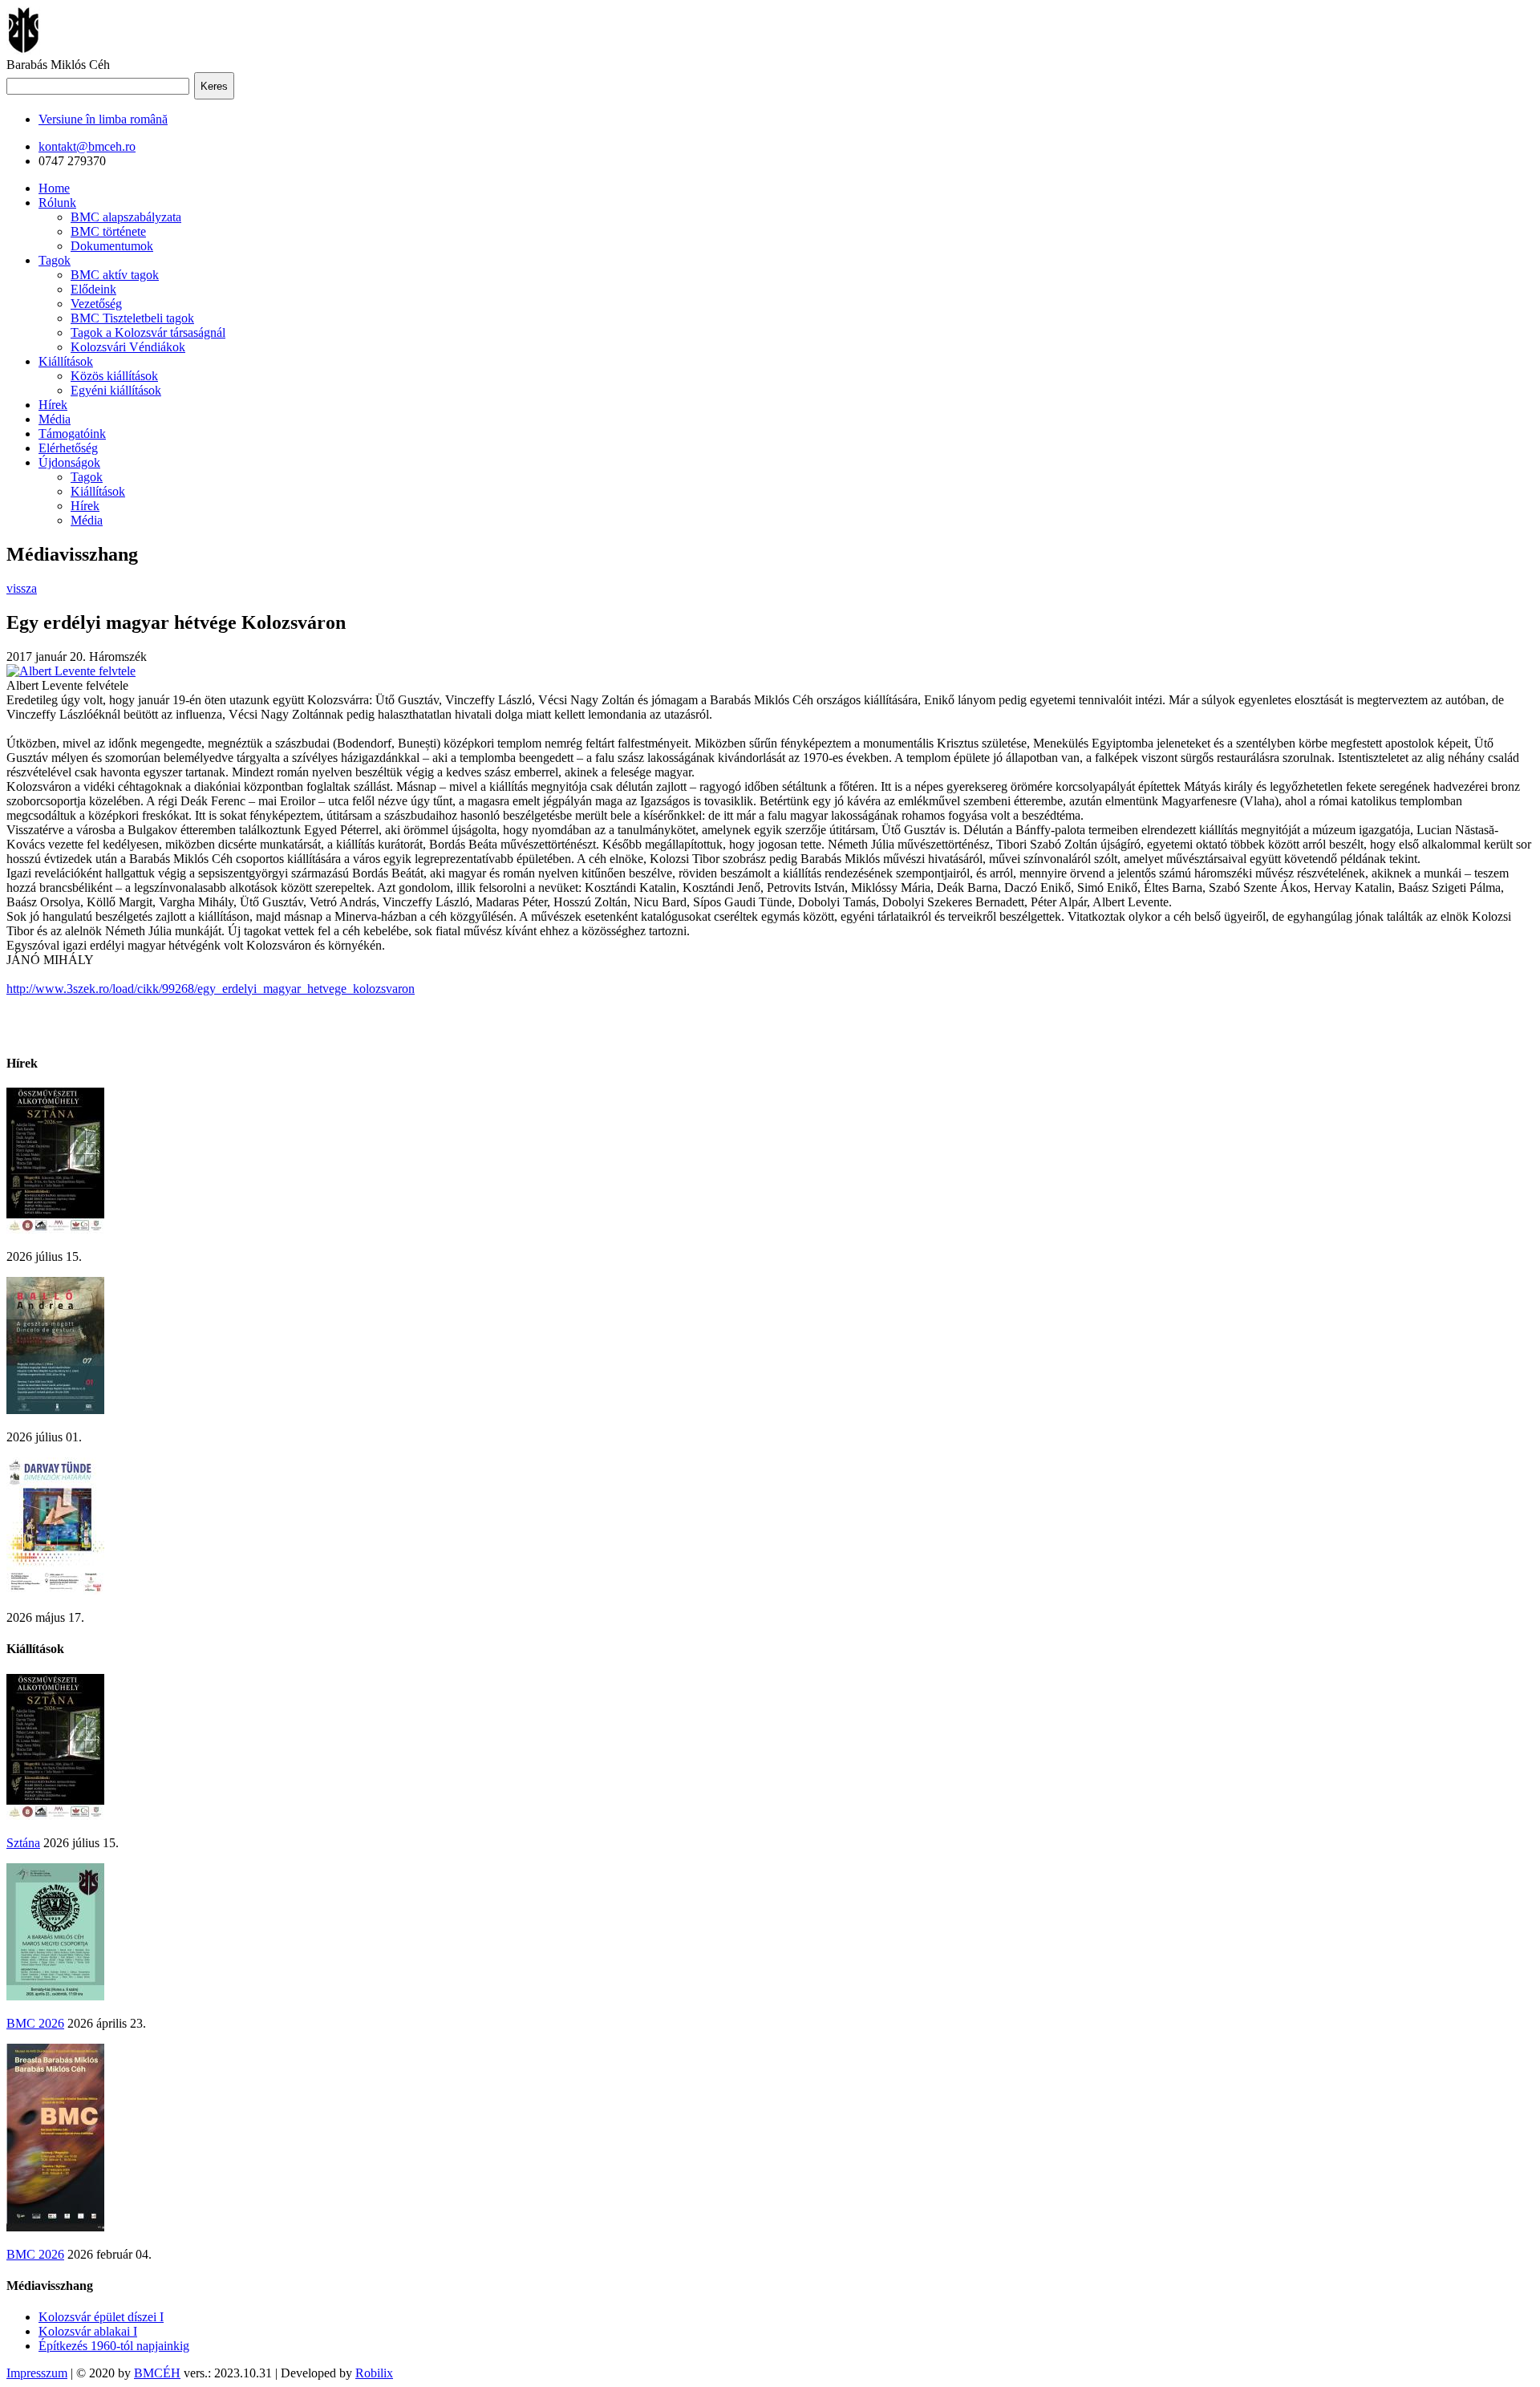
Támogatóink (72, 434)
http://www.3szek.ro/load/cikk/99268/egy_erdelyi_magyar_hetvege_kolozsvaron (211, 989)
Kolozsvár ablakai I (88, 2331)
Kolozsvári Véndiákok (128, 347)
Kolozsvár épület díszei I (101, 2317)
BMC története (108, 231)
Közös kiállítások (114, 376)
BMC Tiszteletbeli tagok (132, 318)
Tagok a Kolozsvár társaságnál (148, 332)
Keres (214, 86)
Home (54, 188)
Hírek (53, 405)
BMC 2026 (35, 2023)
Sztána (23, 1843)
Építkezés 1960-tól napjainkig (114, 2346)
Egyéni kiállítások (116, 390)
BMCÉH (157, 2373)
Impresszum (37, 2373)
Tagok (55, 260)
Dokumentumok (112, 246)
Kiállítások (66, 361)
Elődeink (93, 289)
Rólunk (57, 203)
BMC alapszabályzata (126, 217)
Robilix (374, 2373)
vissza (22, 588)
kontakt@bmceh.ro (87, 146)
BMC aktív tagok (115, 275)
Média (55, 419)
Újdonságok (69, 462)
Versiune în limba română (103, 119)
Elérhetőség (68, 448)
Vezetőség (96, 304)
